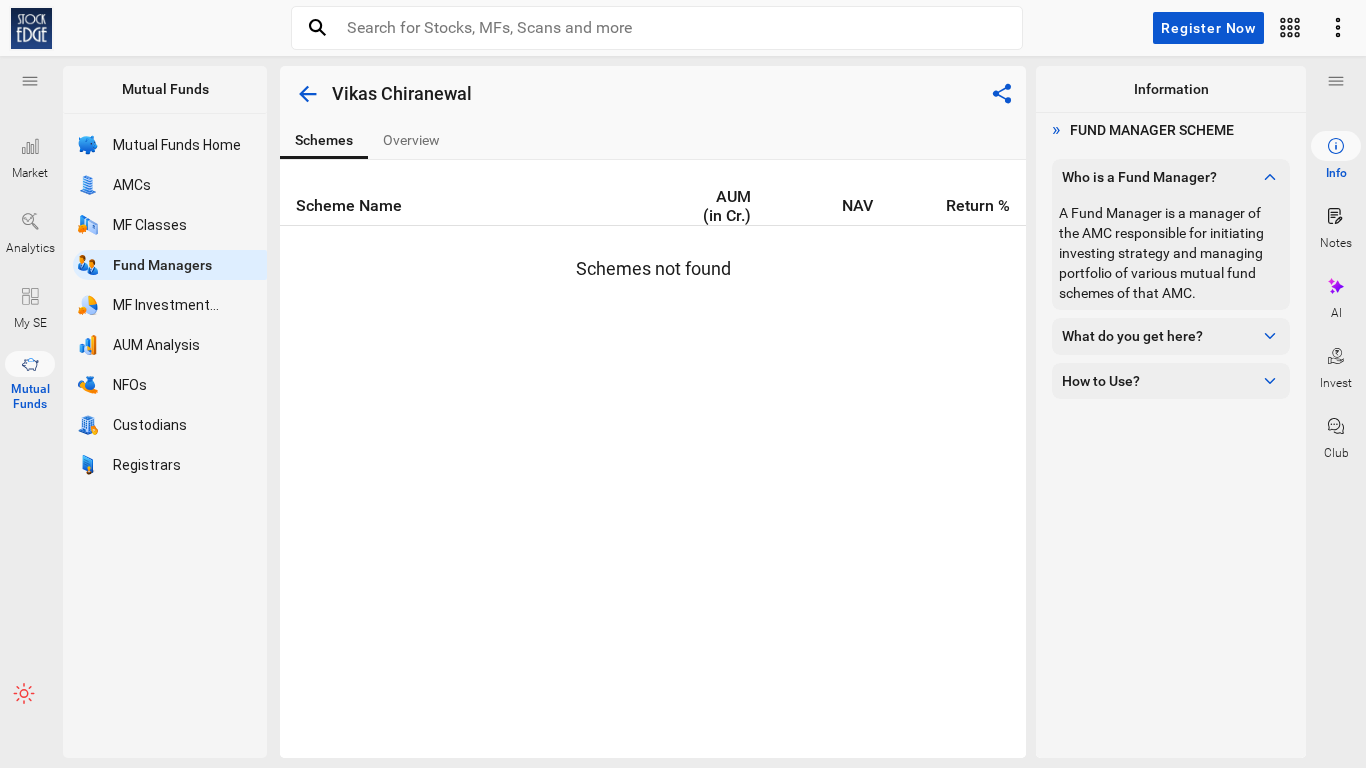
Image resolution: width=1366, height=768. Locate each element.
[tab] (324, 140)
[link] (31, 28)
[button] (30, 81)
